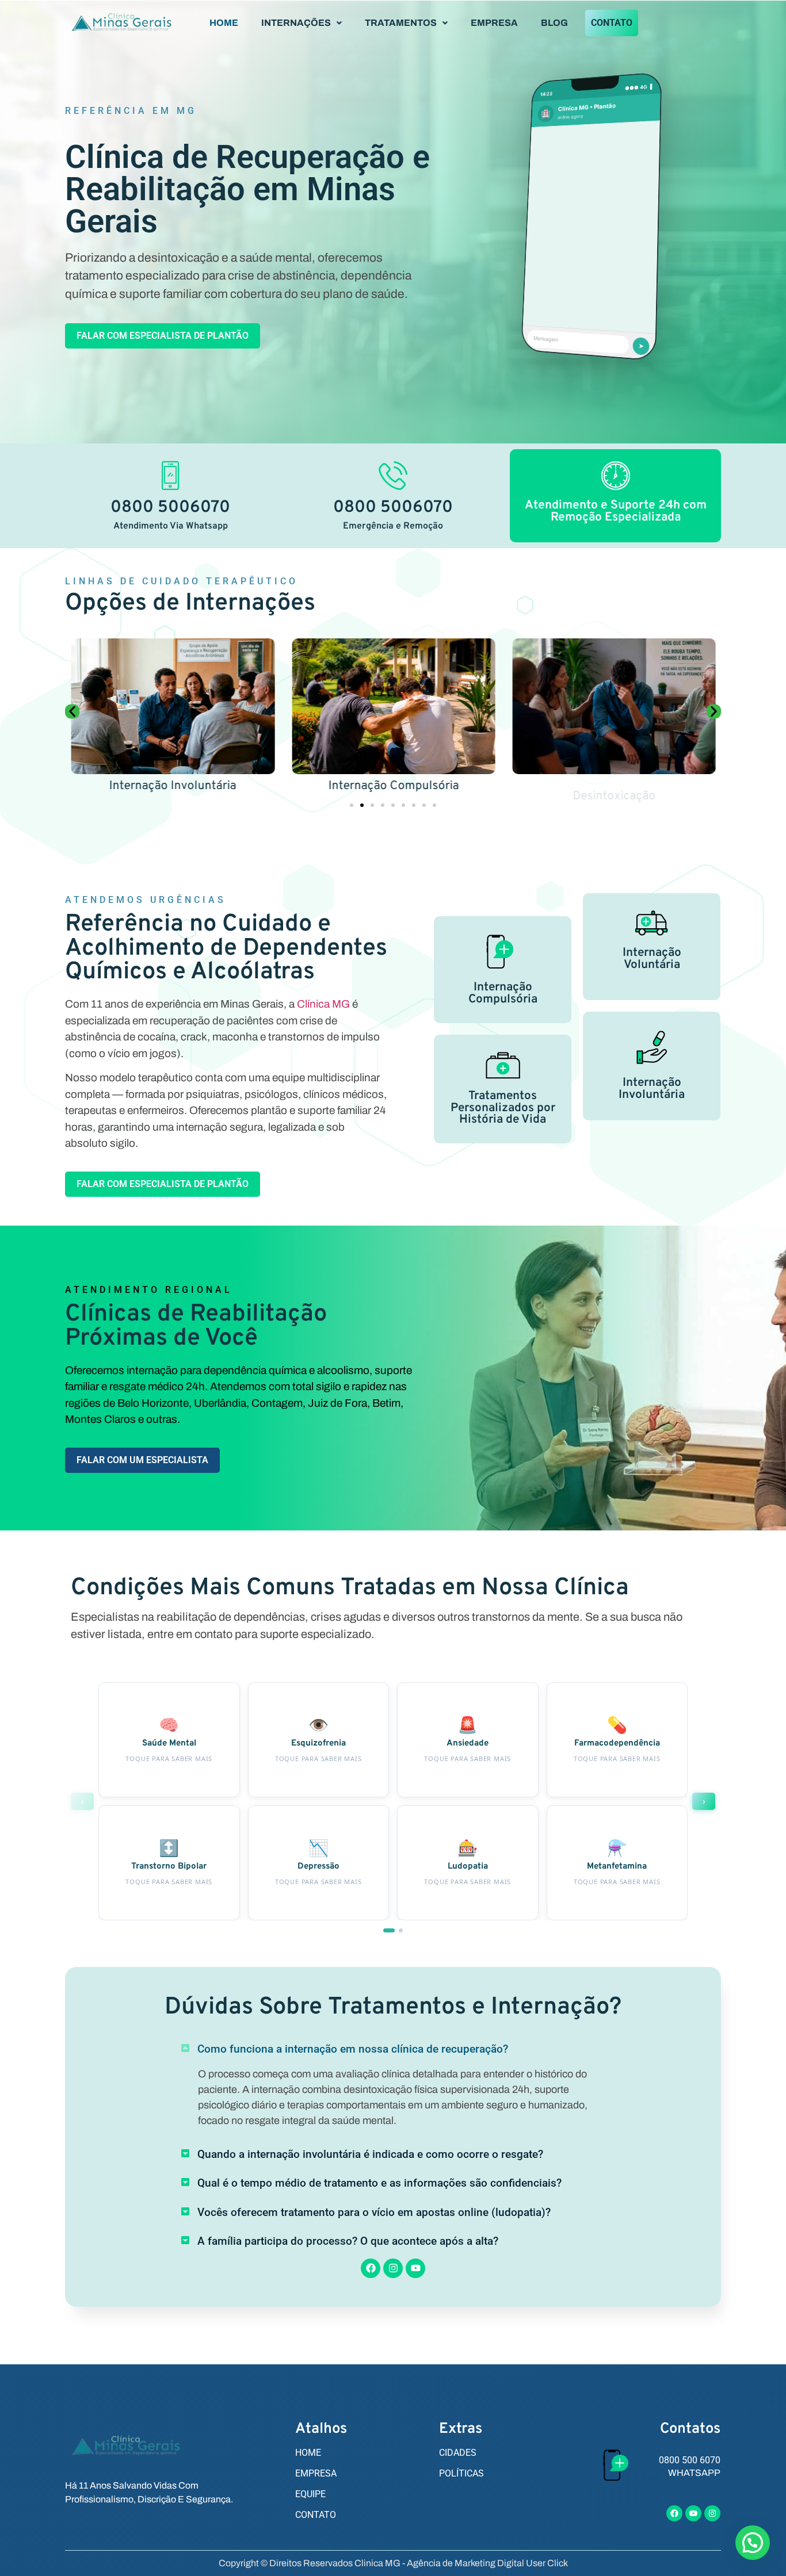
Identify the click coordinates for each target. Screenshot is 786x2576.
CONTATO (612, 23)
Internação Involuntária (172, 786)
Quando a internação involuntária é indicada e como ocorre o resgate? (370, 2154)
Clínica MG (323, 1004)
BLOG (554, 23)
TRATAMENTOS (401, 23)
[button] (302, 23)
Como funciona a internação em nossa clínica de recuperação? (353, 2049)
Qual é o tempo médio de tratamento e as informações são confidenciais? (379, 2183)
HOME (224, 23)
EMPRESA (494, 23)
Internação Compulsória (393, 786)
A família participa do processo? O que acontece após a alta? (348, 2241)
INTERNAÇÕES (296, 23)
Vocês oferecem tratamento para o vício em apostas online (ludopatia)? (374, 2212)
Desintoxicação (613, 786)
